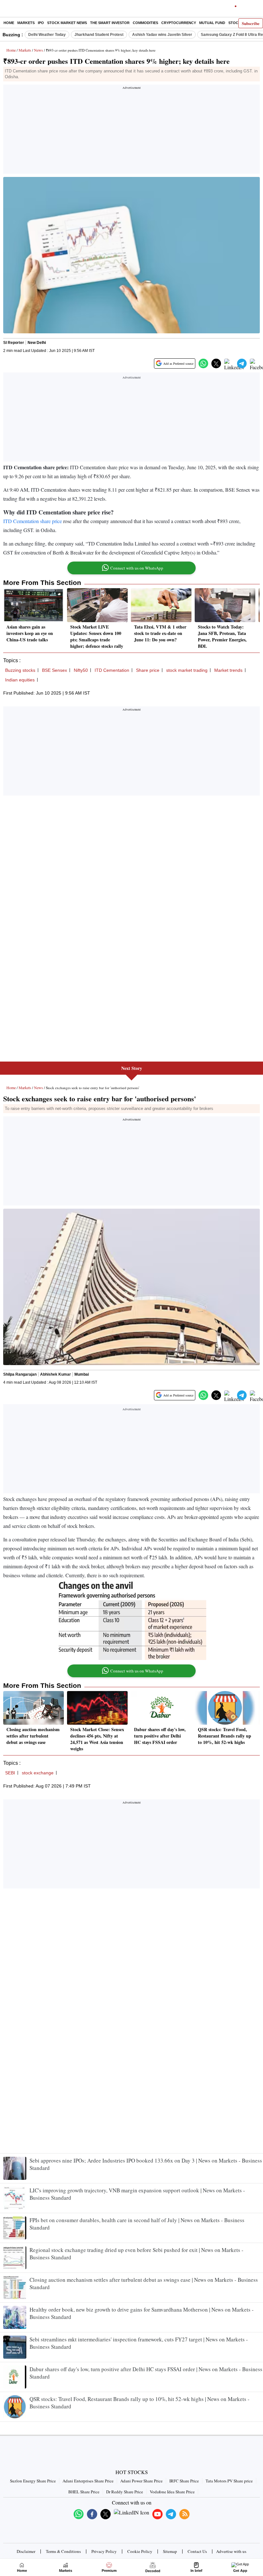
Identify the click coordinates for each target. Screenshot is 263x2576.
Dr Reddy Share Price (125, 2492)
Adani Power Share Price (141, 2481)
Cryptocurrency (179, 23)
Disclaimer (26, 2551)
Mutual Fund (212, 23)
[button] (203, 363)
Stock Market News (67, 23)
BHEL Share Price (84, 2492)
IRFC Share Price (184, 2481)
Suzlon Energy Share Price (33, 2481)
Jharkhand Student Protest (99, 35)
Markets (26, 23)
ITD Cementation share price (33, 521)
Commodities (145, 23)
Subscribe (251, 23)
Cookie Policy (140, 2551)
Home (9, 23)
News (38, 50)
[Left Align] (6, 10)
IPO (41, 23)
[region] (131, 131)
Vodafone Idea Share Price (172, 2492)
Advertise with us (231, 2551)
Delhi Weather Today (47, 35)
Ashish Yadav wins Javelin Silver (162, 35)
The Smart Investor (110, 23)
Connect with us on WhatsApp (137, 568)
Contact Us (197, 2551)
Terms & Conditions (63, 2551)
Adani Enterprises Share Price (88, 2481)
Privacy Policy (104, 2551)
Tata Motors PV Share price (229, 2481)
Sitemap (170, 2551)
